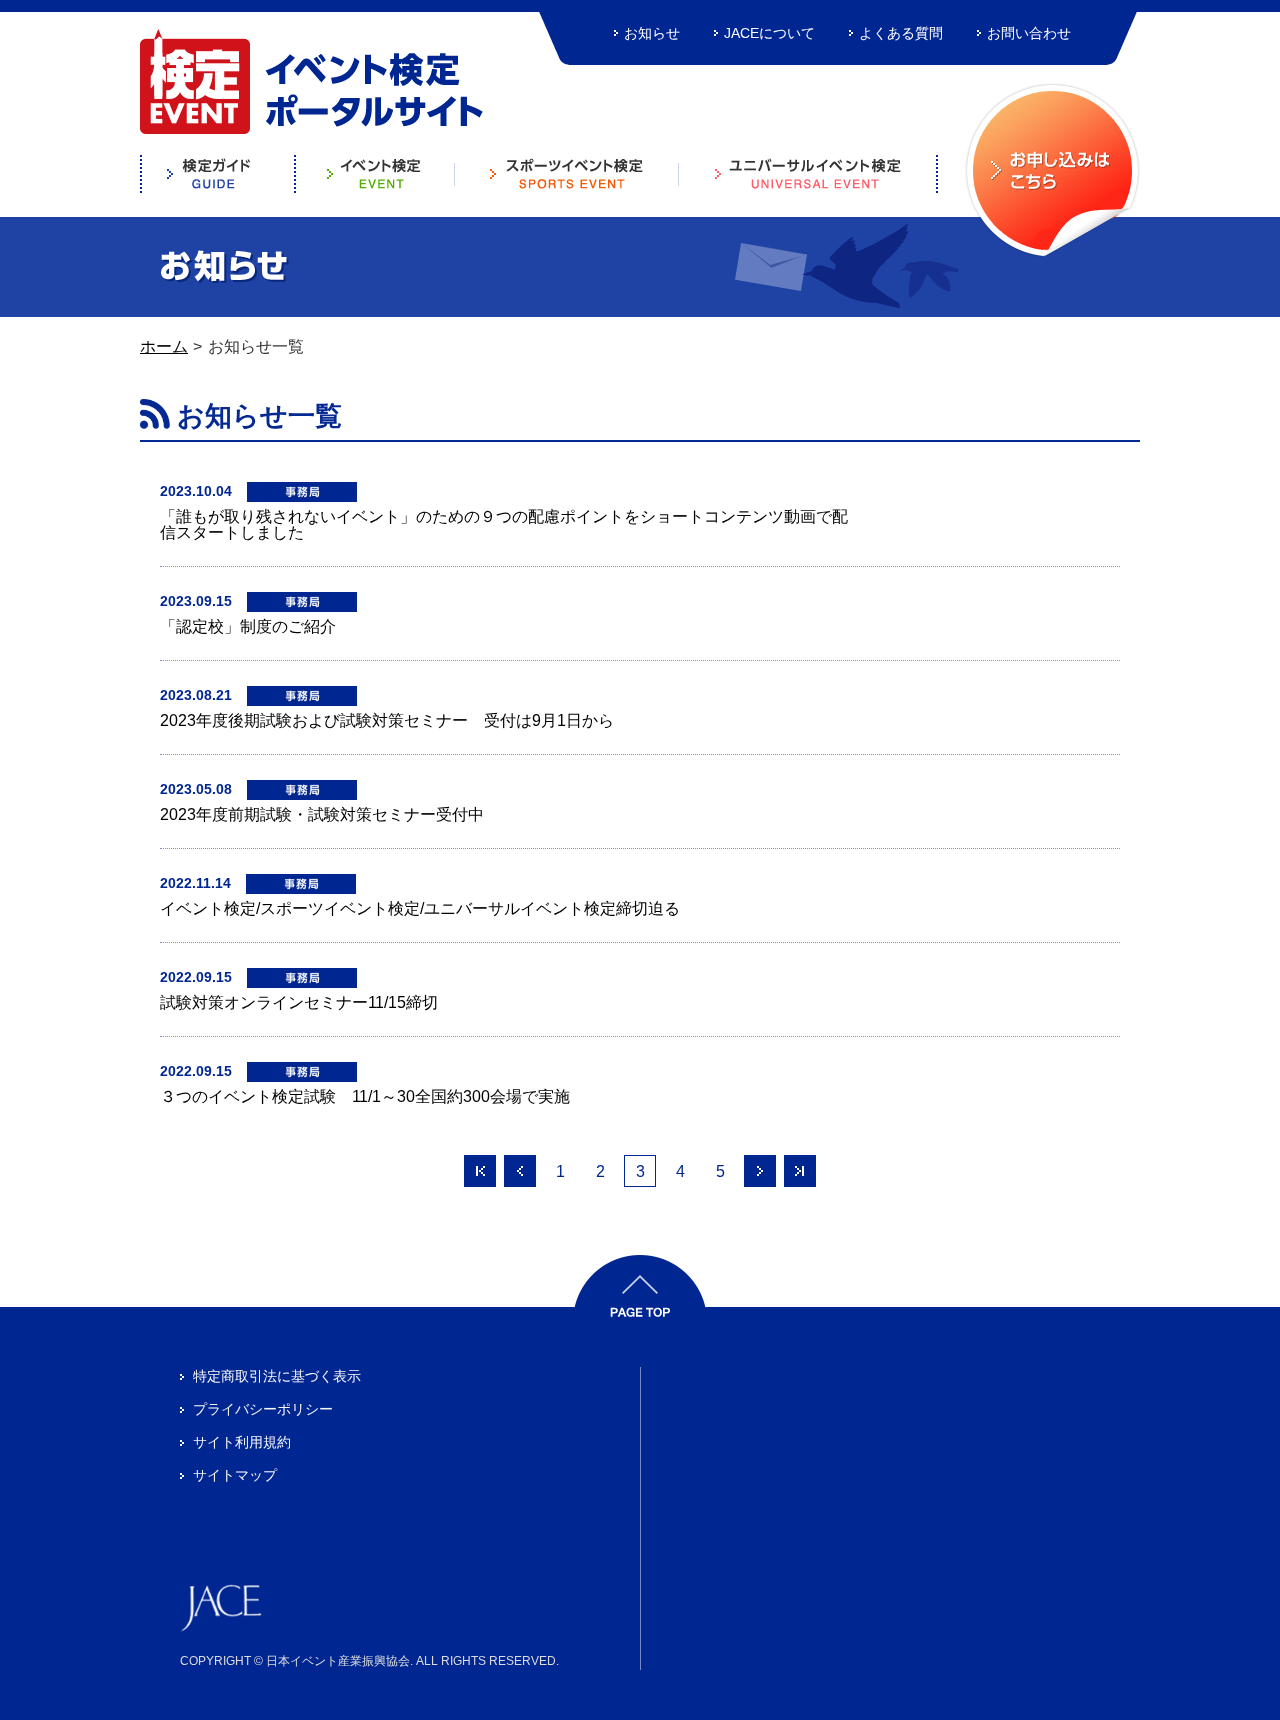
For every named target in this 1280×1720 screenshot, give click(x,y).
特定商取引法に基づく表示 (277, 1376)
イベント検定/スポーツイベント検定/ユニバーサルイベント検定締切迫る (420, 908)
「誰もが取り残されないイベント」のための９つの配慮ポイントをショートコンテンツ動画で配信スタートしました (504, 524)
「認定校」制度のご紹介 (248, 626)
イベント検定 (375, 174)
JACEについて (769, 33)
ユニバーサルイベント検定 (808, 174)
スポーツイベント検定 (567, 174)
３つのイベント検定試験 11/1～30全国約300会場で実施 (365, 1096)
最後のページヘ (800, 1171)
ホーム (164, 346)
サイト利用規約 (242, 1442)
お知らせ (652, 33)
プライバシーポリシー (263, 1409)
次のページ (760, 1171)
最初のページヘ (480, 1171)
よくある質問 (901, 33)
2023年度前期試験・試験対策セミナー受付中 (322, 814)
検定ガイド (217, 174)
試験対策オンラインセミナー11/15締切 (299, 1002)
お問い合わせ (1029, 33)
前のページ (520, 1171)
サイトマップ (235, 1475)
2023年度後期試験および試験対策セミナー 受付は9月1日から (387, 720)
